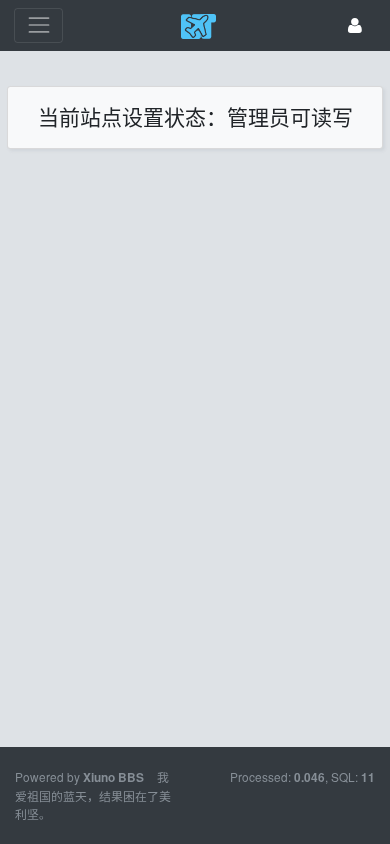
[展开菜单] (38, 25)
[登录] (355, 25)
